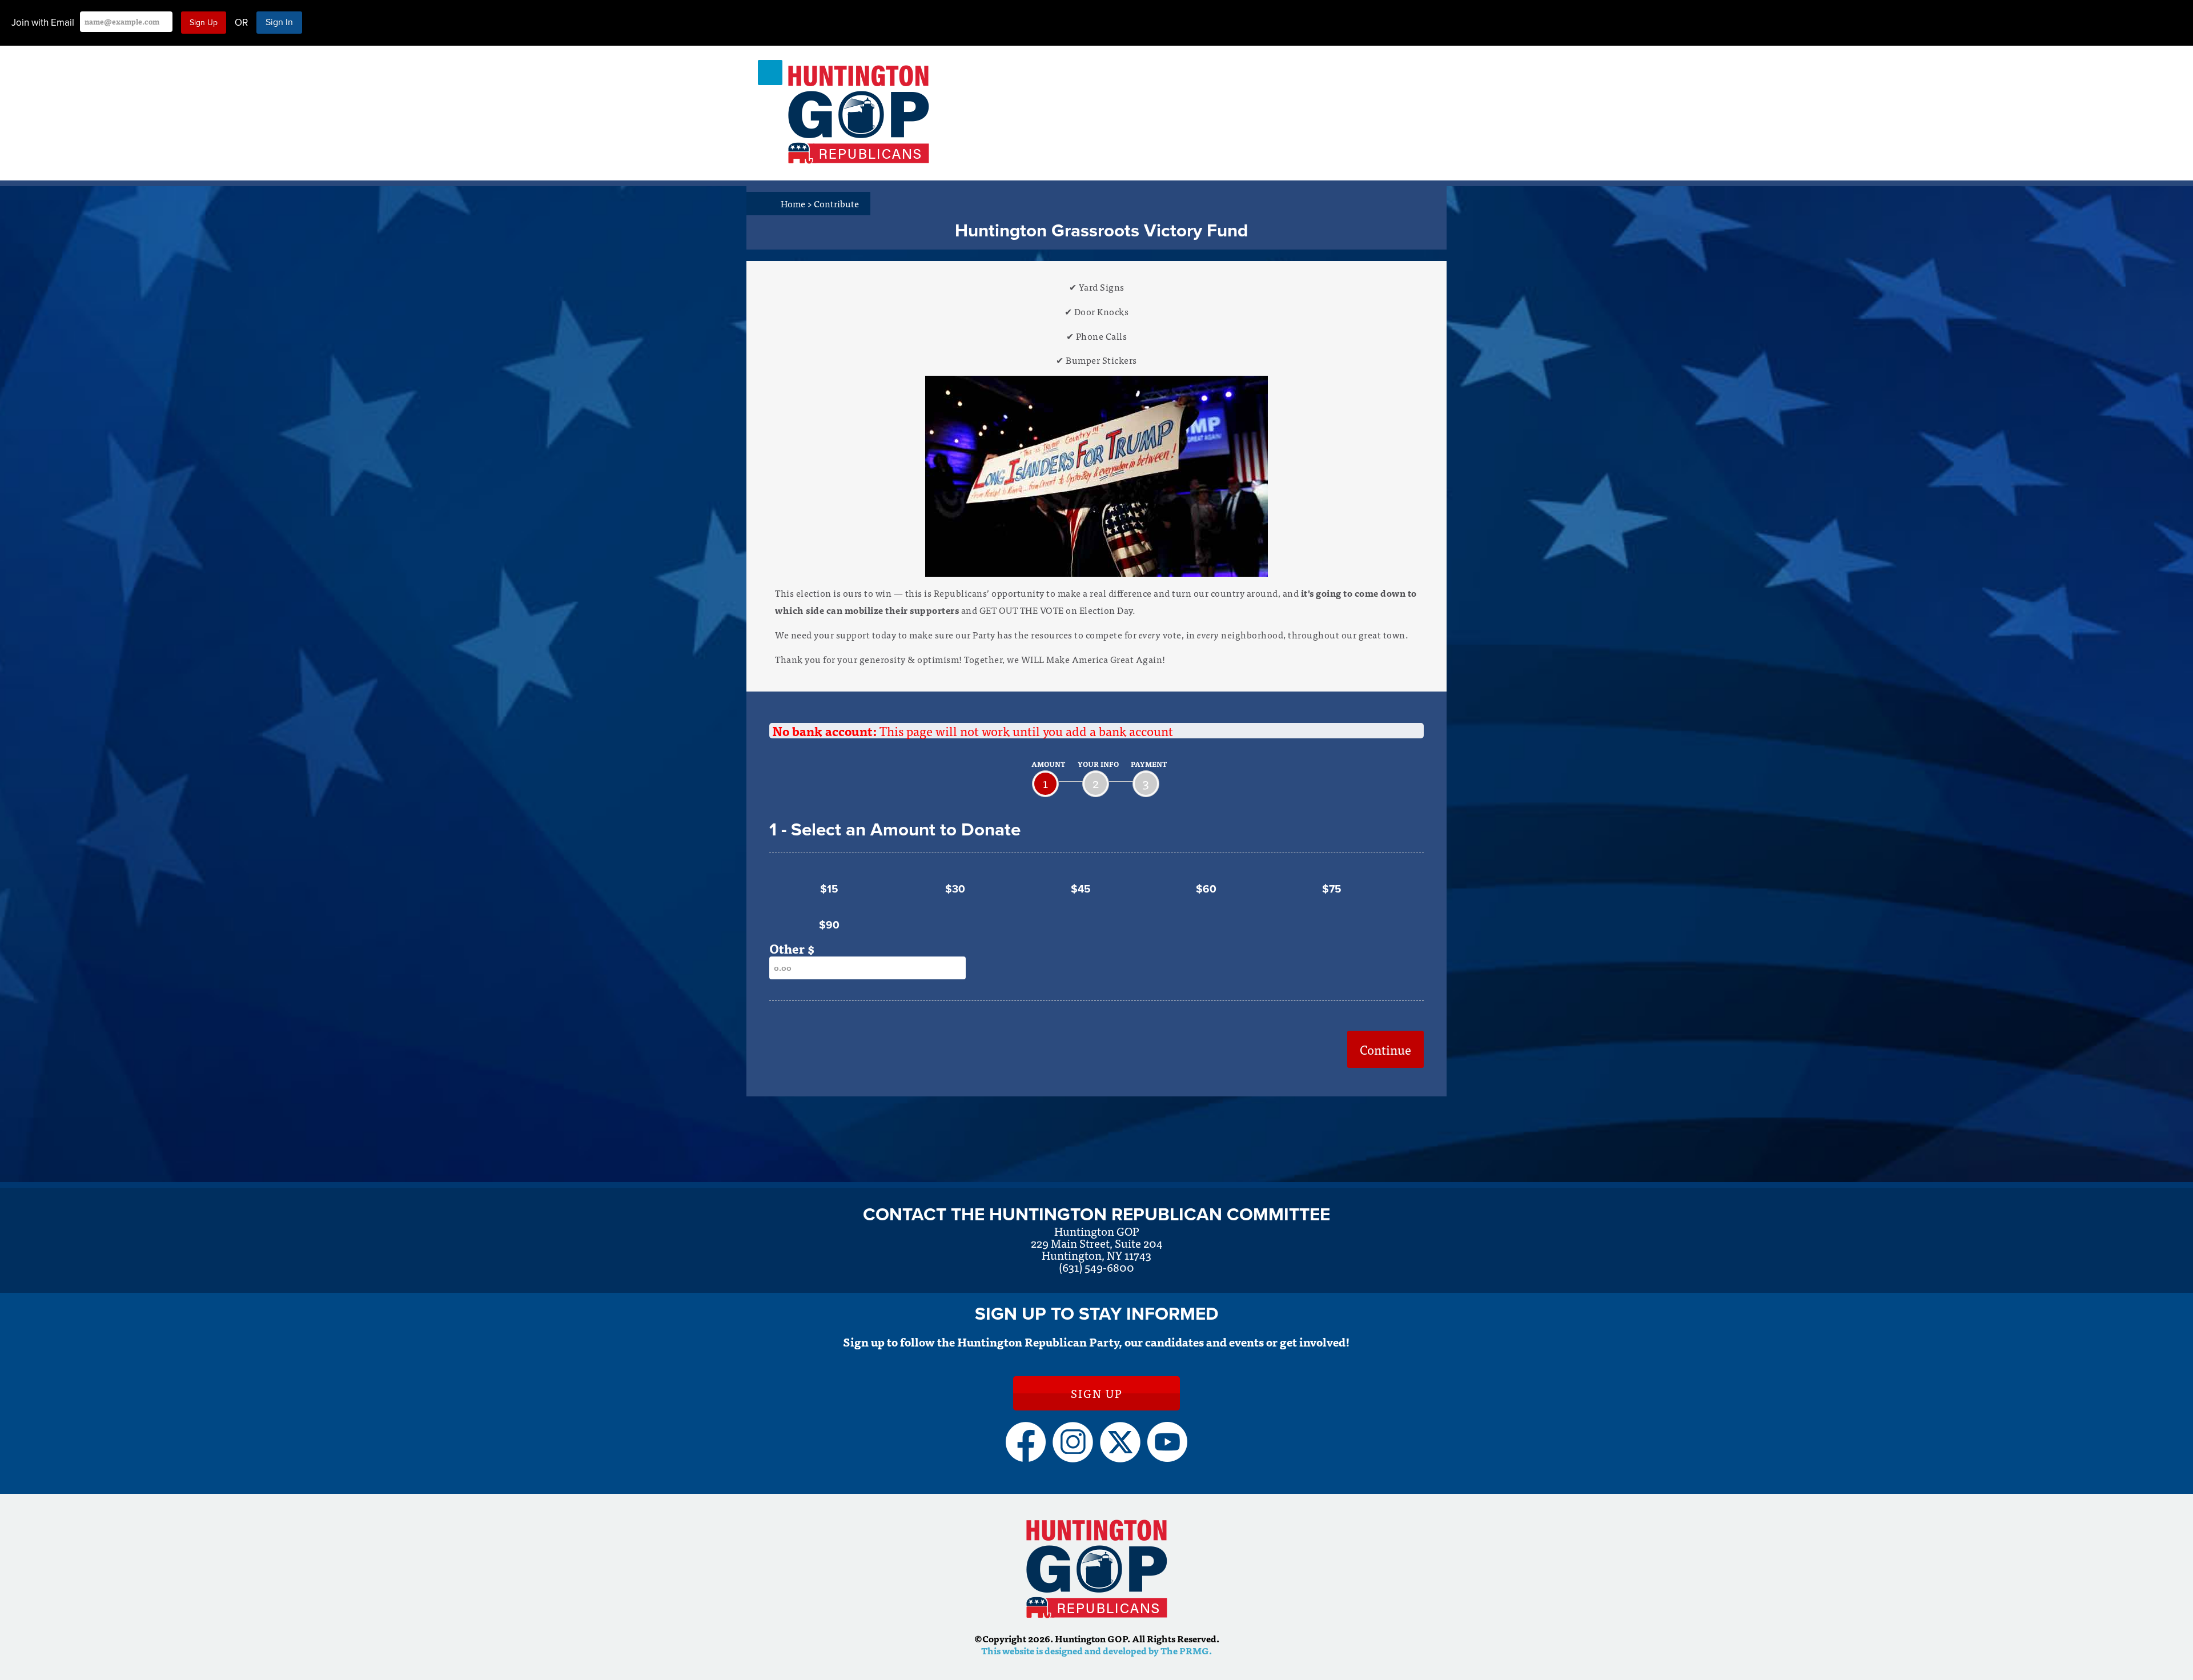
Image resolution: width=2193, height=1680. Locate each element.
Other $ (792, 948)
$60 (1206, 889)
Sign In (279, 22)
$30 (955, 889)
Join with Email (43, 23)
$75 (1332, 889)
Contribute (836, 203)
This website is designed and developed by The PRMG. (1096, 1650)
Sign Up (1096, 1393)
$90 (829, 925)
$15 (829, 889)
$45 (1081, 889)
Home (796, 203)
